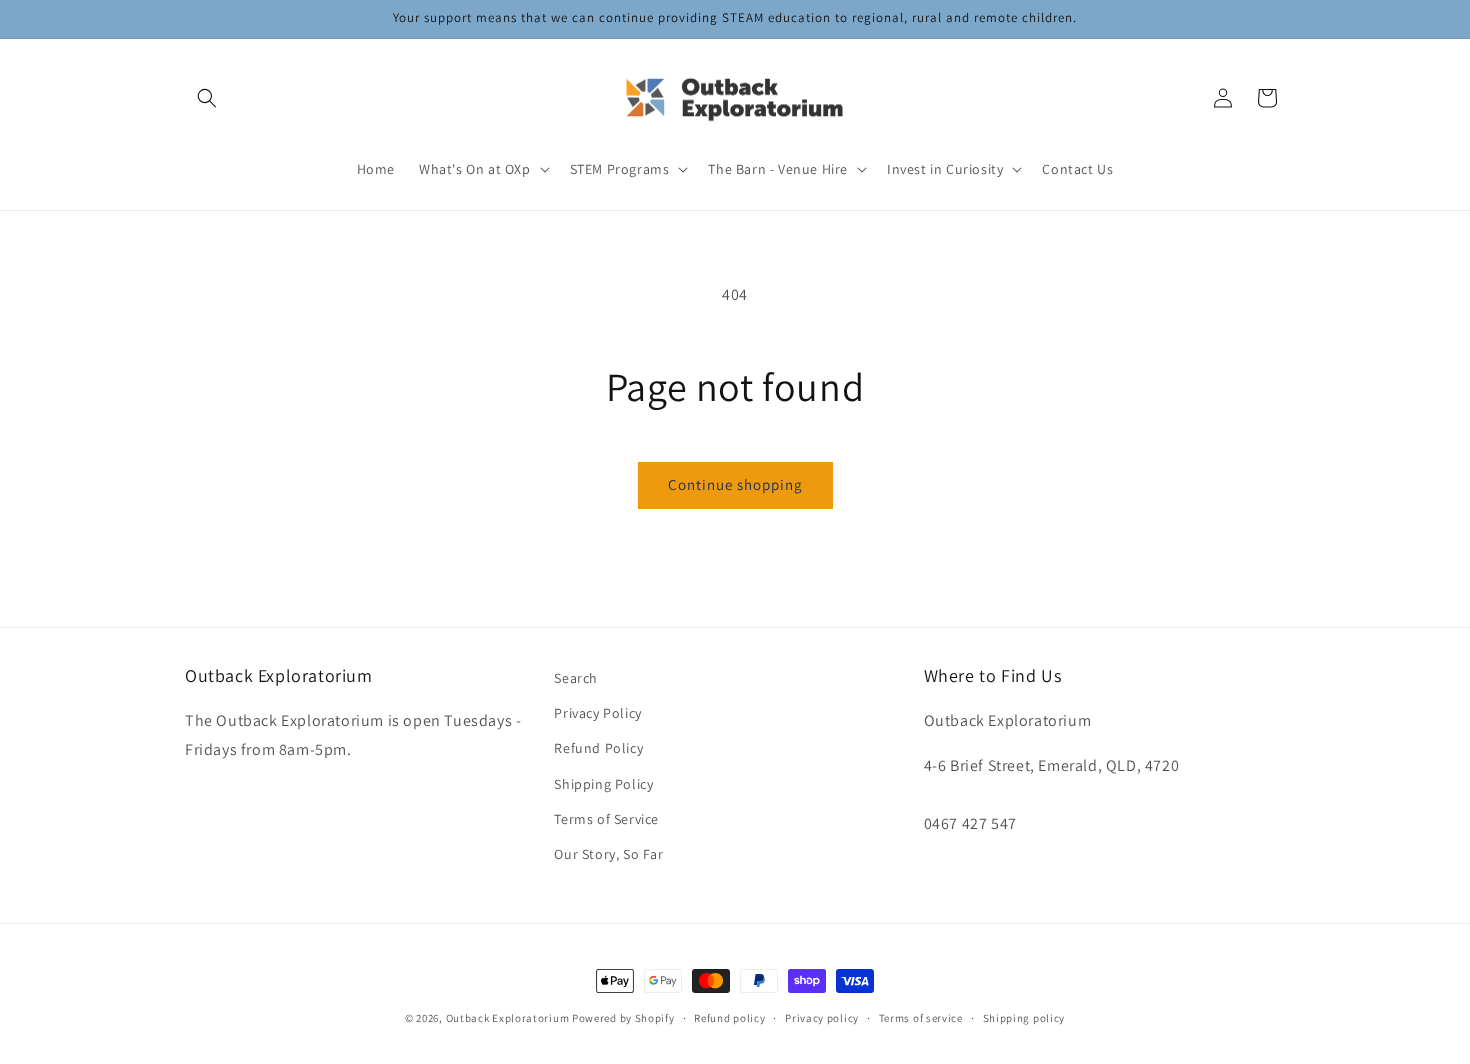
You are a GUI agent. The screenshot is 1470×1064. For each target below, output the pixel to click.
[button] (207, 98)
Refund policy (729, 1017)
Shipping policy (1024, 1017)
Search (576, 678)
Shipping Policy (603, 784)
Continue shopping (735, 484)
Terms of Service (606, 819)
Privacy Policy (597, 714)
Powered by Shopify (623, 1018)
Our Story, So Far (608, 854)
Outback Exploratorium (508, 1018)
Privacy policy (822, 1017)
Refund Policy (598, 749)
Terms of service (921, 1017)
